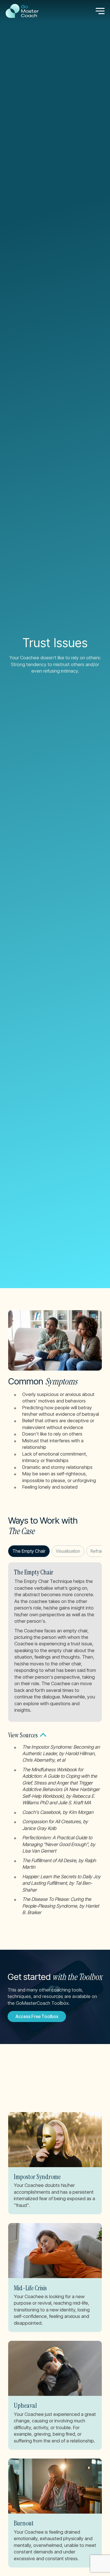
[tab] (29, 1551)
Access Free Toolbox (37, 2016)
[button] (55, 1735)
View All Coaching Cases (41, 2097)
